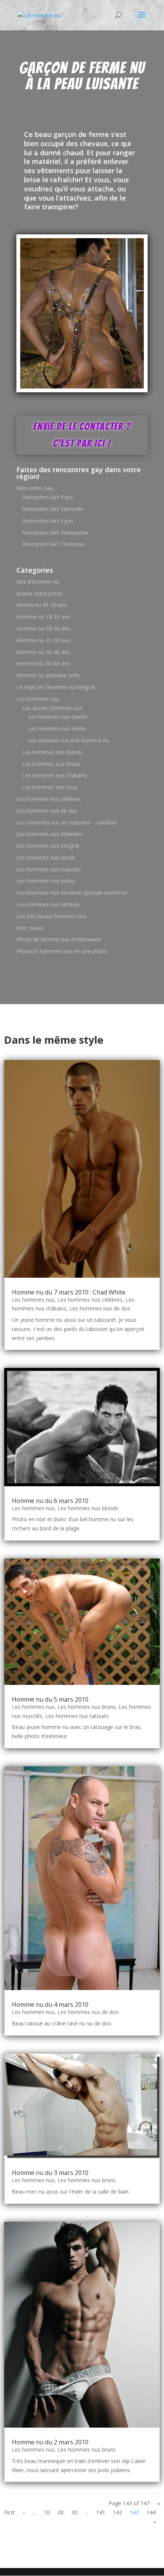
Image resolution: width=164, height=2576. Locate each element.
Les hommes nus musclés (49, 869)
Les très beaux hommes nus (51, 916)
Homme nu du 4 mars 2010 (50, 2004)
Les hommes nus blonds (52, 752)
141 (101, 2512)
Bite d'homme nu (38, 582)
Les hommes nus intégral (48, 846)
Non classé (30, 928)
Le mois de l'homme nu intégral (55, 687)
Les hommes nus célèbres (49, 799)
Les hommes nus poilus (46, 881)
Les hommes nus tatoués (48, 904)
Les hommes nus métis (57, 728)
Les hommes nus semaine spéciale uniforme (72, 892)
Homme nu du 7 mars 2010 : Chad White (69, 1292)
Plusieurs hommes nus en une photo (62, 951)
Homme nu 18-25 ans (43, 617)
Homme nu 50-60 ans (43, 663)
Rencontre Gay (35, 488)
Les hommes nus (38, 699)
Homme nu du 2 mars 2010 (50, 2442)
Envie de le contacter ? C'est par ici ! (82, 435)
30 (74, 2512)
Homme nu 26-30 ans (43, 628)
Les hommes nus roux (50, 787)
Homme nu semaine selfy (48, 675)
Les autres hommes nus (52, 708)
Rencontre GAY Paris (48, 497)
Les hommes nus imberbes (50, 834)
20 (61, 2512)
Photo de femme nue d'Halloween (59, 939)
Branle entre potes (39, 593)
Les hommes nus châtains (55, 775)
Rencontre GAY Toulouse (53, 544)
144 (151, 2512)
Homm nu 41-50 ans (42, 605)
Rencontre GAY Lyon (48, 521)
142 (117, 2512)
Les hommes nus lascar (46, 857)
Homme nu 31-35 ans (43, 640)
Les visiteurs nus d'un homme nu (68, 740)
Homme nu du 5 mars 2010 (50, 1699)
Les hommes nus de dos (47, 811)
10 (47, 2512)
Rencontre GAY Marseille (53, 509)
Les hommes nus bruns (51, 764)
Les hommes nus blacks (58, 717)
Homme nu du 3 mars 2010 (50, 2173)
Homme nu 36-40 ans (43, 652)
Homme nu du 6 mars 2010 (50, 1501)
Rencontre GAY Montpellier (55, 533)
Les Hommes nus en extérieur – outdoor (67, 822)
